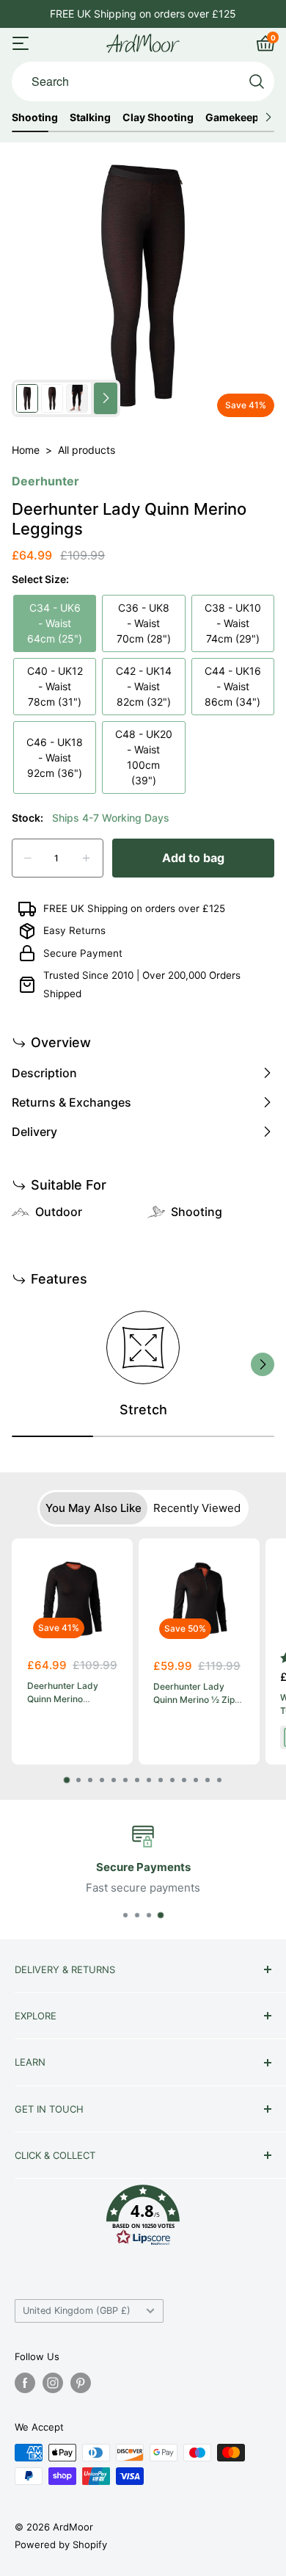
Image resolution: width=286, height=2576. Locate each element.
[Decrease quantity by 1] (28, 858)
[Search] (257, 82)
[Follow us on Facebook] (25, 2383)
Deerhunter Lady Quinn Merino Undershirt (63, 1699)
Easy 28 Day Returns (143, 14)
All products (87, 450)
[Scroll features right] (263, 1364)
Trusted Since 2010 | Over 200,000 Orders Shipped (142, 984)
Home (26, 450)
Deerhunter (45, 481)
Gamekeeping (240, 117)
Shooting (35, 117)
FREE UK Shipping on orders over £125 (134, 908)
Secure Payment (83, 953)
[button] (143, 2219)
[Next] (256, 1661)
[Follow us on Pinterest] (81, 2383)
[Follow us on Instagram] (53, 2383)
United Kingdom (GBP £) (77, 2311)
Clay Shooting (158, 117)
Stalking (90, 117)
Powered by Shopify (61, 2544)
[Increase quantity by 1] (86, 858)
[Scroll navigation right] (268, 117)
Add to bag (193, 858)
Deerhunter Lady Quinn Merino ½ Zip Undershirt (194, 1700)
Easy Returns (74, 930)
